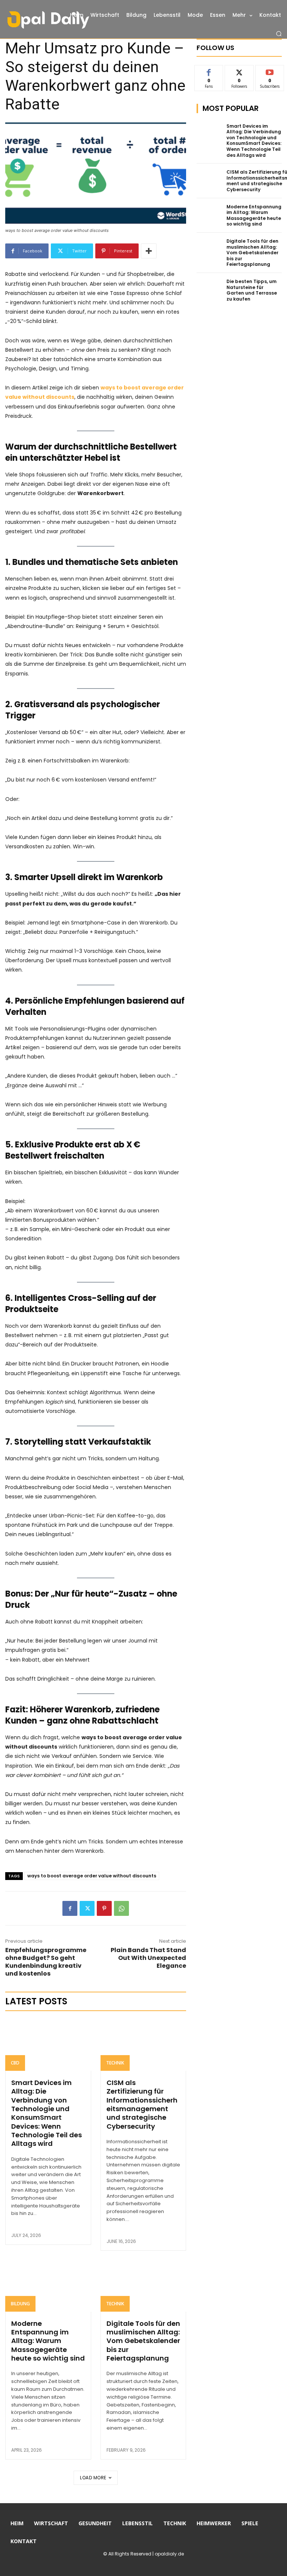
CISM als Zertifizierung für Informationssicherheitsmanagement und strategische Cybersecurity (142, 2104)
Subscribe (270, 71)
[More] (149, 251)
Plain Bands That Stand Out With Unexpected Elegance (148, 1958)
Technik (115, 2063)
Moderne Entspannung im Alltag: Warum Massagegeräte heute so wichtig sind (48, 2341)
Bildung (20, 2304)
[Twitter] (87, 1908)
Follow (239, 71)
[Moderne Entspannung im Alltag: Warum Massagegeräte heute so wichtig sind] (48, 2286)
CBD (15, 2063)
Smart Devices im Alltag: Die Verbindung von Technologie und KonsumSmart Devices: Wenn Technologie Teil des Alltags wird (47, 2113)
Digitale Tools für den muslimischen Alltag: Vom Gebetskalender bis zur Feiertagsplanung (143, 2341)
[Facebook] (70, 1908)
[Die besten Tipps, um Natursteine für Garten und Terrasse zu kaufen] (209, 288)
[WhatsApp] (121, 1908)
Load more (93, 2478)
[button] (279, 34)
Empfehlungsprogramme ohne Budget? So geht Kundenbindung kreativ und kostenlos (46, 1962)
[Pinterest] (104, 1908)
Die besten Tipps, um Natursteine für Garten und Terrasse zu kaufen (252, 290)
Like (209, 71)
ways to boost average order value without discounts (92, 1876)
